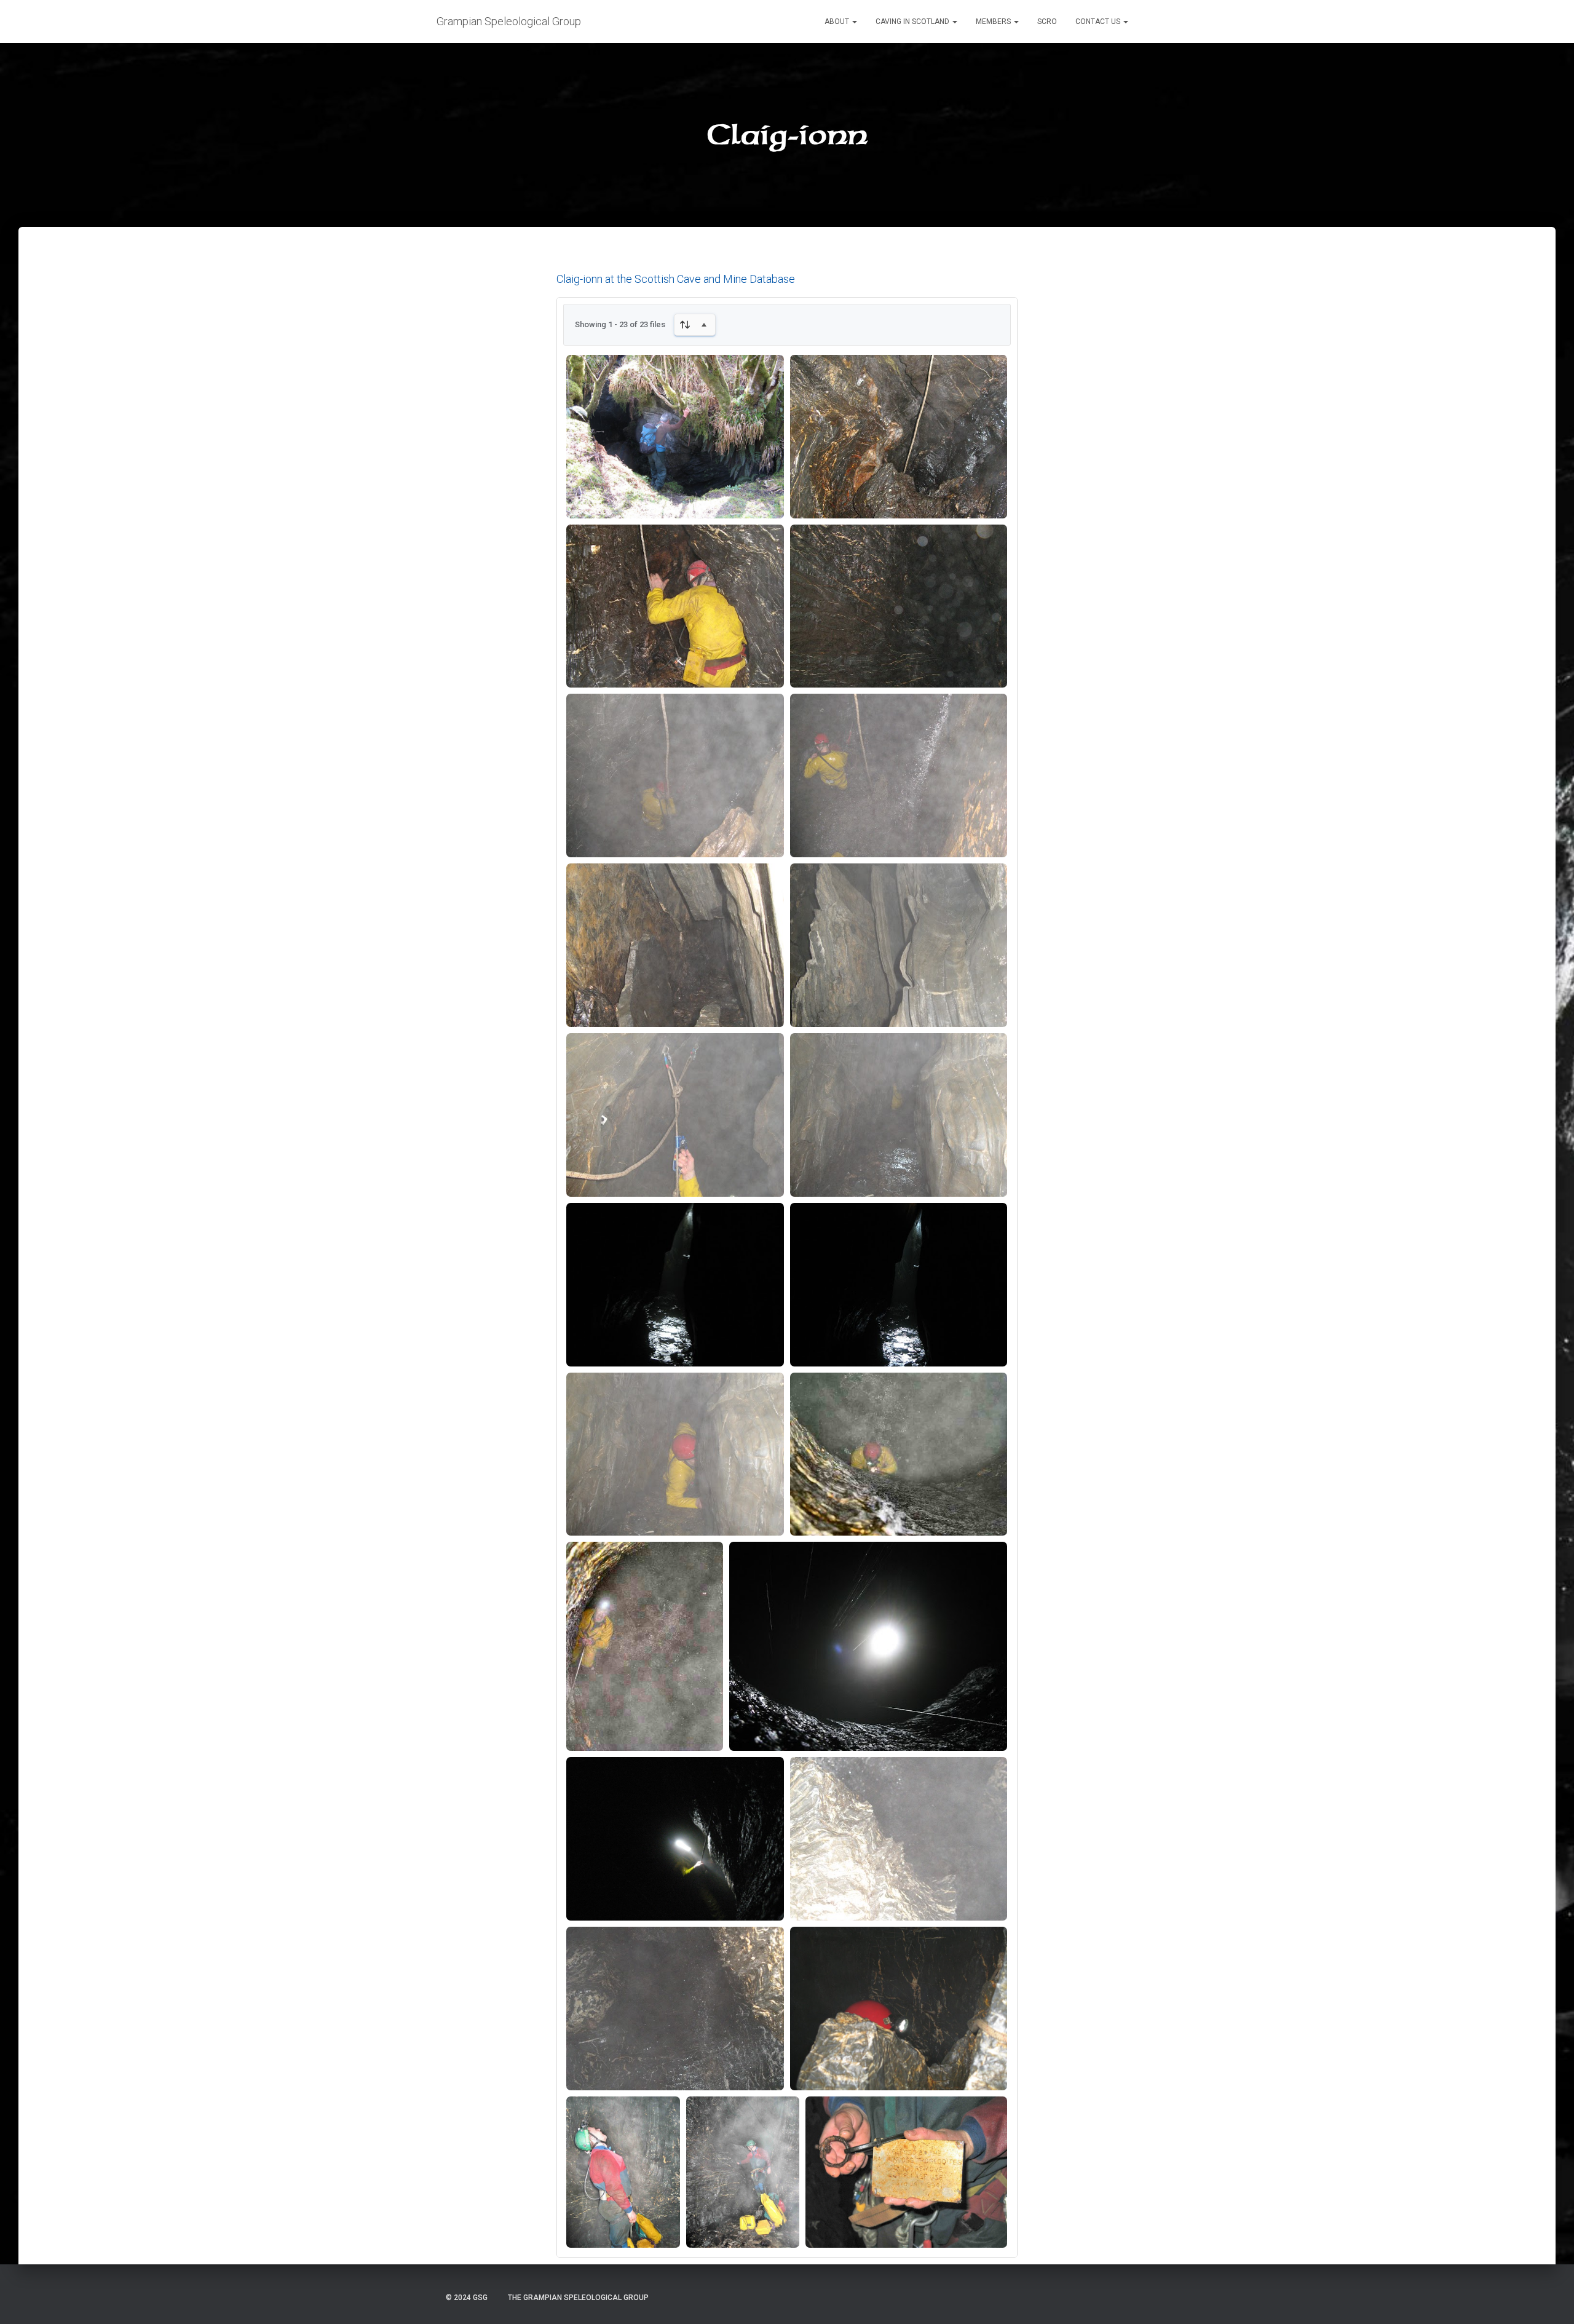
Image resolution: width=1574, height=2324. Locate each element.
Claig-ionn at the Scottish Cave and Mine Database (676, 279)
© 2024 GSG (467, 2298)
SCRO (1047, 22)
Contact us (1099, 22)
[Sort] (695, 325)
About (838, 22)
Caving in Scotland (913, 22)
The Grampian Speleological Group (578, 2298)
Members (994, 22)
